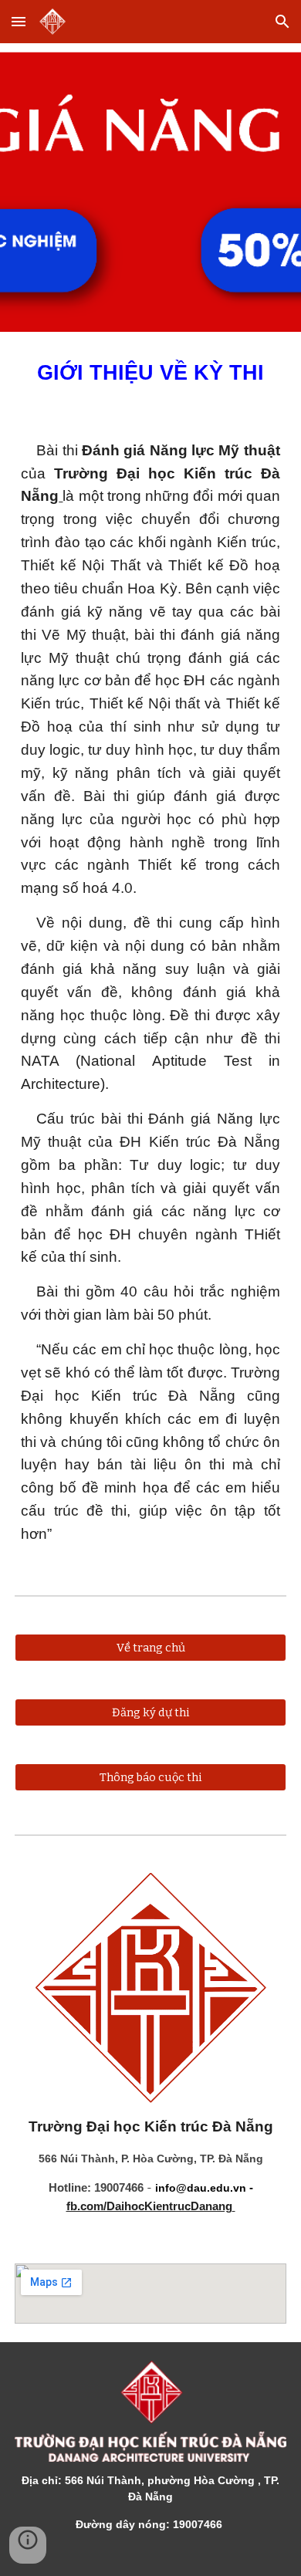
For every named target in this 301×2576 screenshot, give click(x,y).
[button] (19, 21)
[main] (150, 373)
